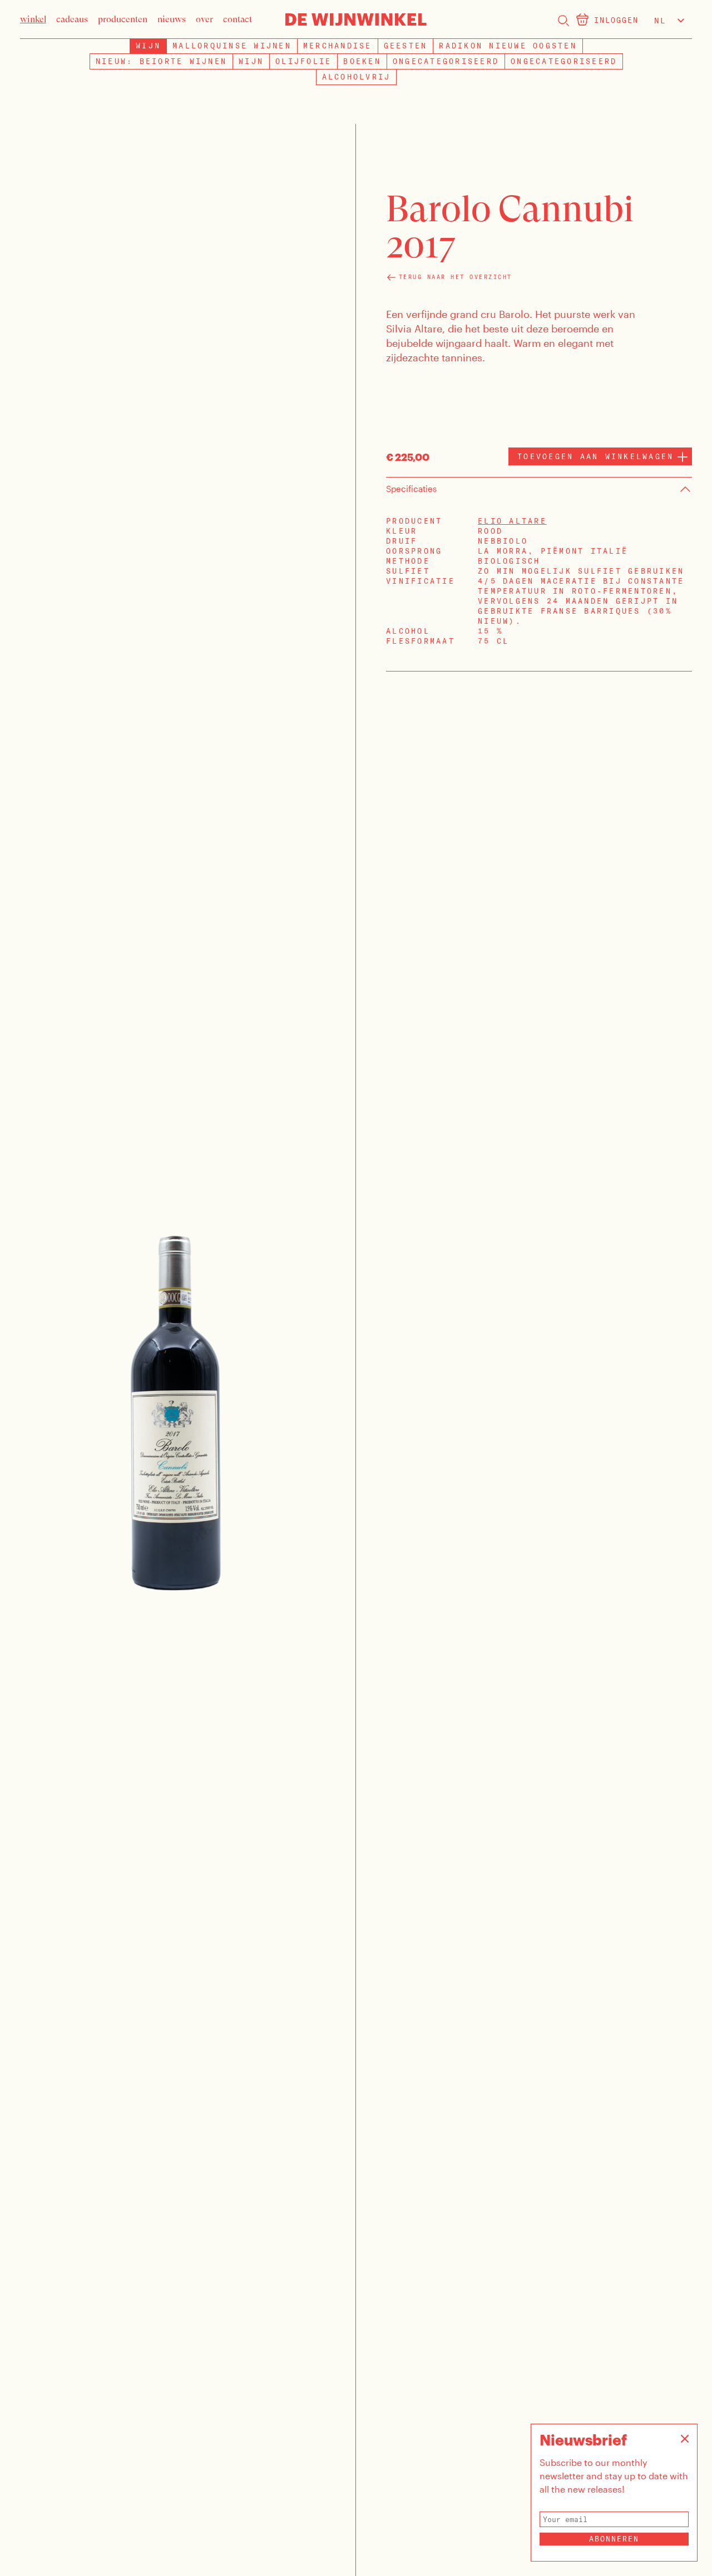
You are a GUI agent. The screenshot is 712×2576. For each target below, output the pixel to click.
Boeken (362, 61)
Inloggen (616, 20)
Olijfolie (303, 61)
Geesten (406, 46)
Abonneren (614, 2539)
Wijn (251, 61)
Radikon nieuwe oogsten (508, 46)
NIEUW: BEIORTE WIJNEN (161, 61)
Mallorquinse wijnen (232, 46)
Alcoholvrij (357, 77)
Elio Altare (512, 521)
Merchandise (338, 46)
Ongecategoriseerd (446, 61)
